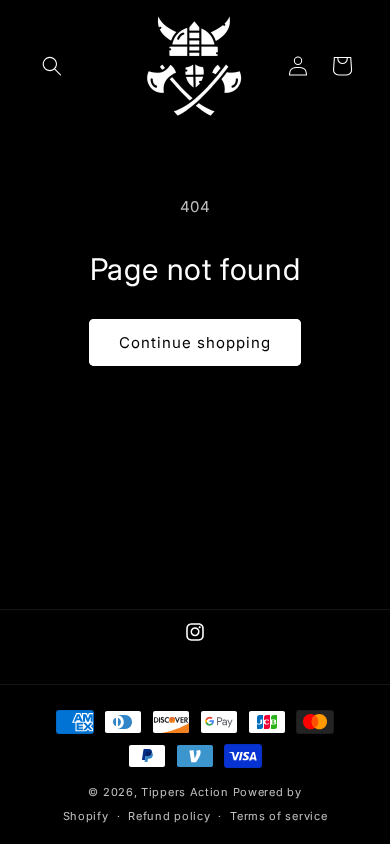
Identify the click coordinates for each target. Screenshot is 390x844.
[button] (52, 66)
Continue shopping (195, 342)
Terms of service (278, 816)
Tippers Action (185, 792)
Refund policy (169, 816)
